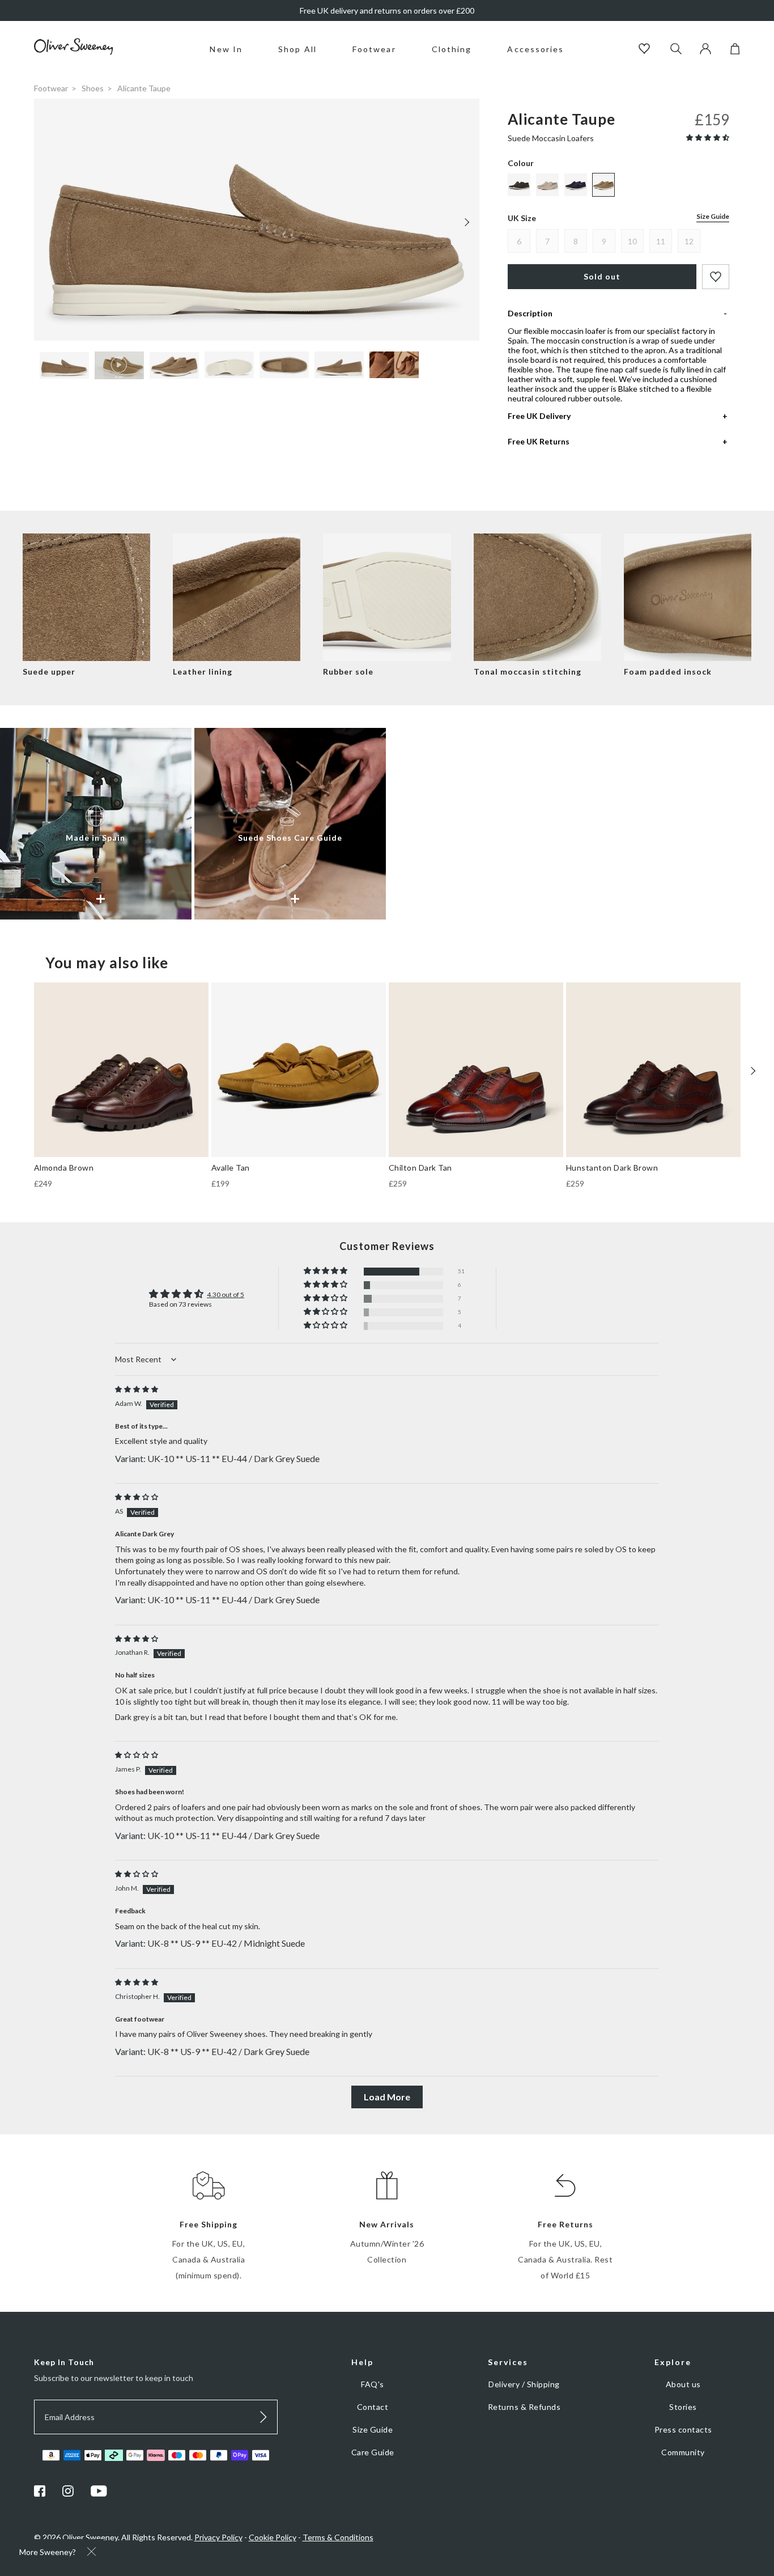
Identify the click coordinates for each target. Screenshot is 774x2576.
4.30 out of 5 (226, 1295)
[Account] (705, 51)
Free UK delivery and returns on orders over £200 (387, 10)
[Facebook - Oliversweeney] (40, 2494)
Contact (373, 2407)
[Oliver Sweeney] (74, 52)
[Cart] (735, 51)
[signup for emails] (263, 2417)
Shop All (297, 49)
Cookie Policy (273, 2537)
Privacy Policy (218, 2537)
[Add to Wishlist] (716, 277)
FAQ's (373, 2384)
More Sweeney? (48, 2552)
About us (683, 2384)
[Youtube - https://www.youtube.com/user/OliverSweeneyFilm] (99, 2494)
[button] (708, 137)
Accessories (535, 49)
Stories (683, 2407)
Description (530, 313)
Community (683, 2452)
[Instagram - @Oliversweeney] (68, 2494)
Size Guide (713, 216)
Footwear (374, 49)
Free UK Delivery (539, 416)
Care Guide (373, 2452)
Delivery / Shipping (524, 2384)
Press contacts (683, 2429)
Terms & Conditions (338, 2537)
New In (226, 49)
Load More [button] (387, 2097)
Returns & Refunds (524, 2407)
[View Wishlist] (646, 50)
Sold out (602, 276)
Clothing (452, 49)
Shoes (93, 88)
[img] (137, 1389)
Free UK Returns (539, 441)
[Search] (676, 50)
